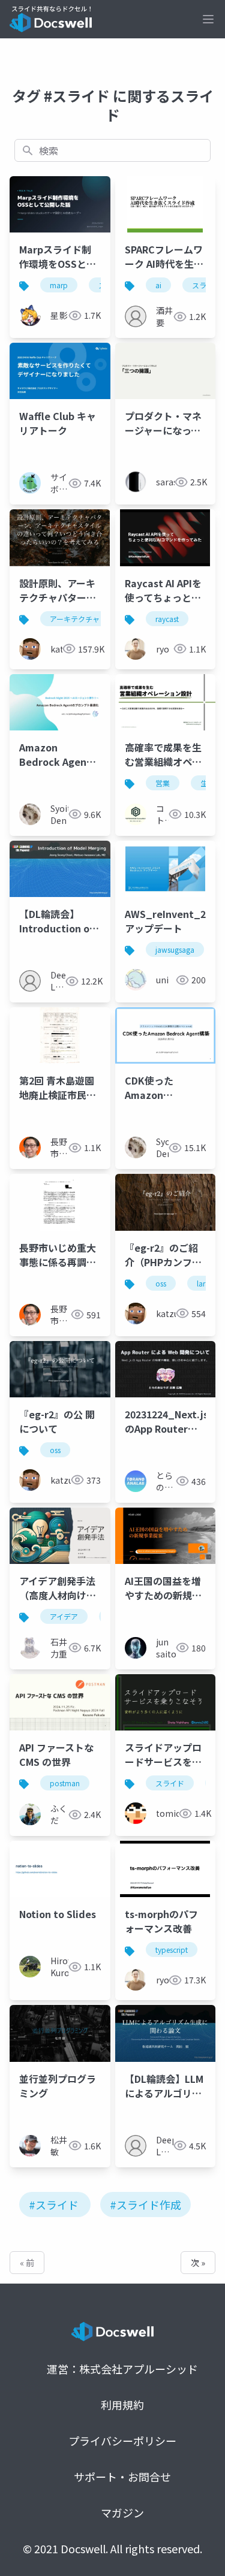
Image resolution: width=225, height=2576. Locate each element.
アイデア (64, 1616)
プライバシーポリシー (122, 2441)
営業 (163, 783)
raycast (167, 619)
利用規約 (122, 2405)
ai (158, 285)
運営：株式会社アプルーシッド (122, 2369)
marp (59, 285)
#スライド (54, 2204)
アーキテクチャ (75, 619)
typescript (172, 1950)
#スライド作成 (145, 2204)
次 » (198, 2263)
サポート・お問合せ (122, 2477)
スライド (170, 1783)
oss (161, 1283)
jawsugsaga (175, 949)
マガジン (122, 2512)
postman (65, 1783)
